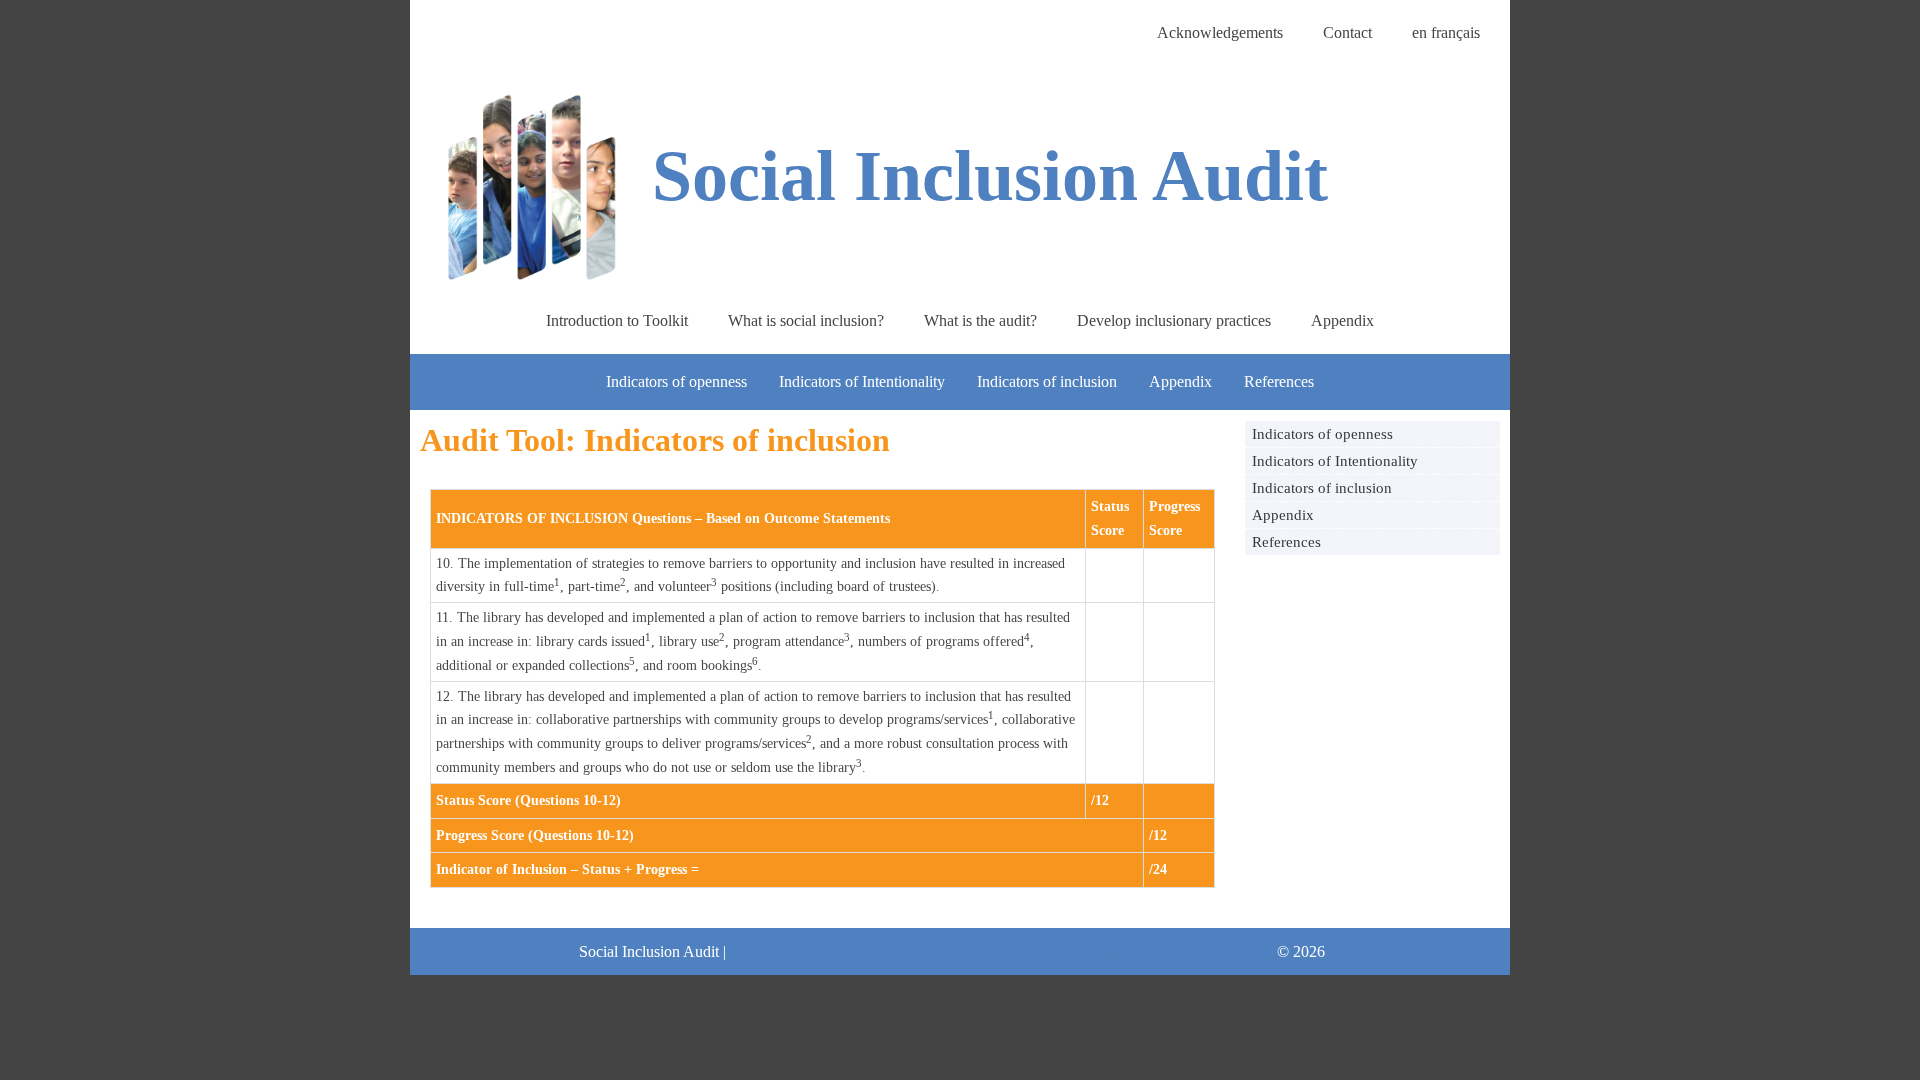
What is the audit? (980, 320)
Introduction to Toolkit (617, 320)
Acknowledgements (1220, 32)
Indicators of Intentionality (862, 381)
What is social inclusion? (806, 320)
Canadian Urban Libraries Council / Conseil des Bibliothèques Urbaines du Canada (993, 951)
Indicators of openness (676, 381)
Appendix (1342, 320)
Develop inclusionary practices (1174, 320)
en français (1446, 32)
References (1279, 381)
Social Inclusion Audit (990, 176)
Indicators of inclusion (1047, 381)
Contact (1347, 32)
